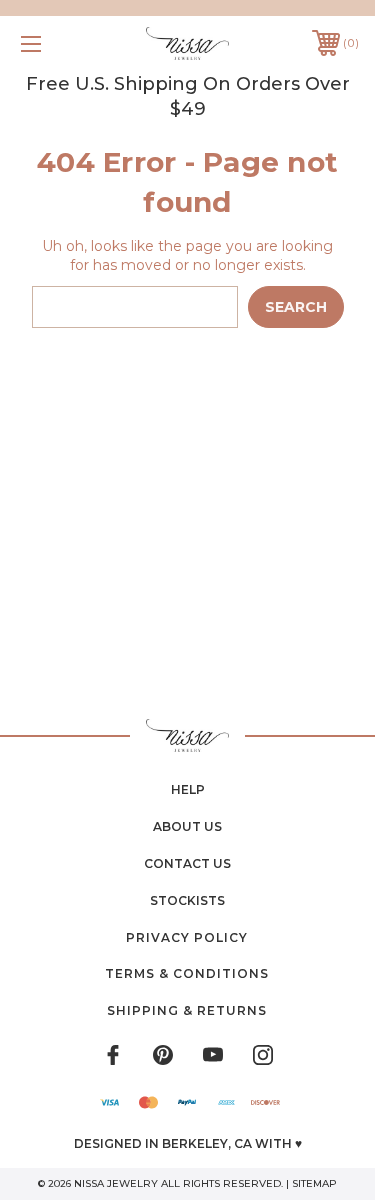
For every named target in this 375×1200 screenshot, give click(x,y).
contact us (187, 863)
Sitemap (314, 1183)
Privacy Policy (187, 937)
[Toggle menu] (54, 43)
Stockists (187, 900)
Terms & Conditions (187, 973)
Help (188, 789)
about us (187, 826)
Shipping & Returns (187, 1010)
